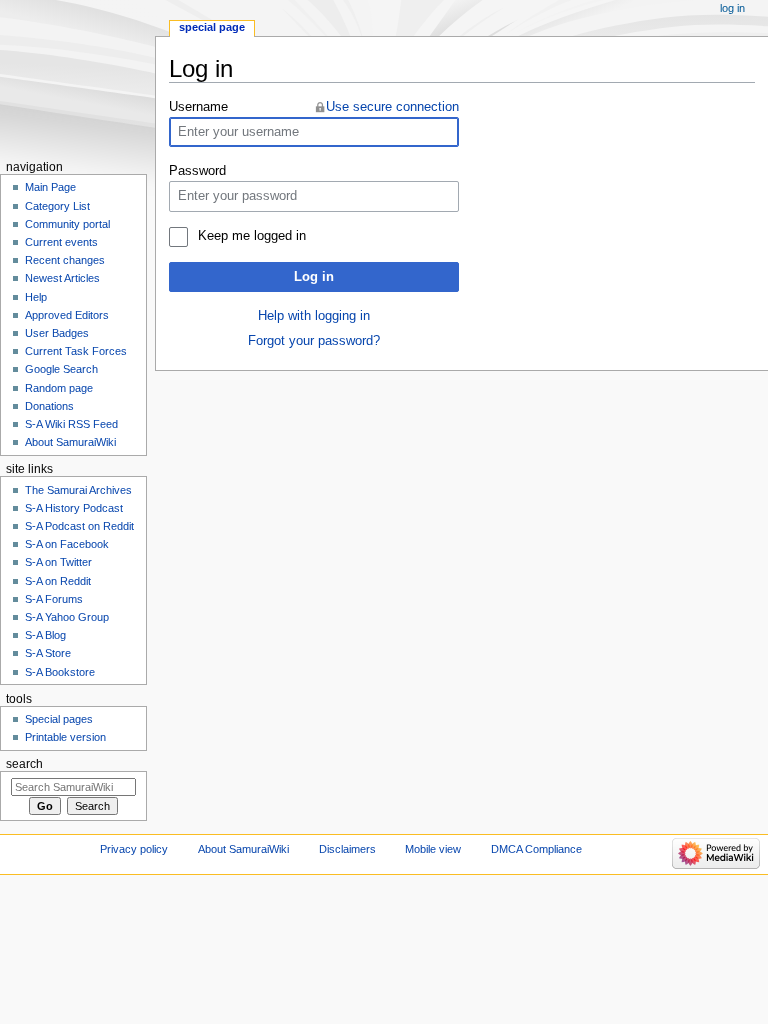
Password (197, 171)
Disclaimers (347, 849)
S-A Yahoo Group (67, 617)
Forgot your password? (314, 341)
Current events (61, 242)
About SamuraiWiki (70, 442)
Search (24, 764)
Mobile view (433, 849)
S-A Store (48, 653)
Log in (314, 277)
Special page (212, 27)
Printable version (65, 737)
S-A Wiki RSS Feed (71, 424)
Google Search (61, 369)
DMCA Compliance (536, 849)
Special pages (59, 719)
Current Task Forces (76, 351)
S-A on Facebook (67, 544)
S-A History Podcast (74, 508)
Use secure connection (392, 107)
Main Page (50, 187)
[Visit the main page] (77, 77)
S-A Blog (45, 635)
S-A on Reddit (58, 581)
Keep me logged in (251, 236)
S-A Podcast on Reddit (79, 526)
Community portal (67, 224)
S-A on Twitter (58, 562)
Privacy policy (134, 849)
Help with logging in (314, 316)
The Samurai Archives (78, 490)
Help (36, 297)
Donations (49, 406)
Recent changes (65, 260)
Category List (57, 206)
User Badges (57, 333)
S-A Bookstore (60, 672)
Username (198, 107)
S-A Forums (54, 599)
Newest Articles (62, 278)
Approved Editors (67, 315)
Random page (59, 388)
